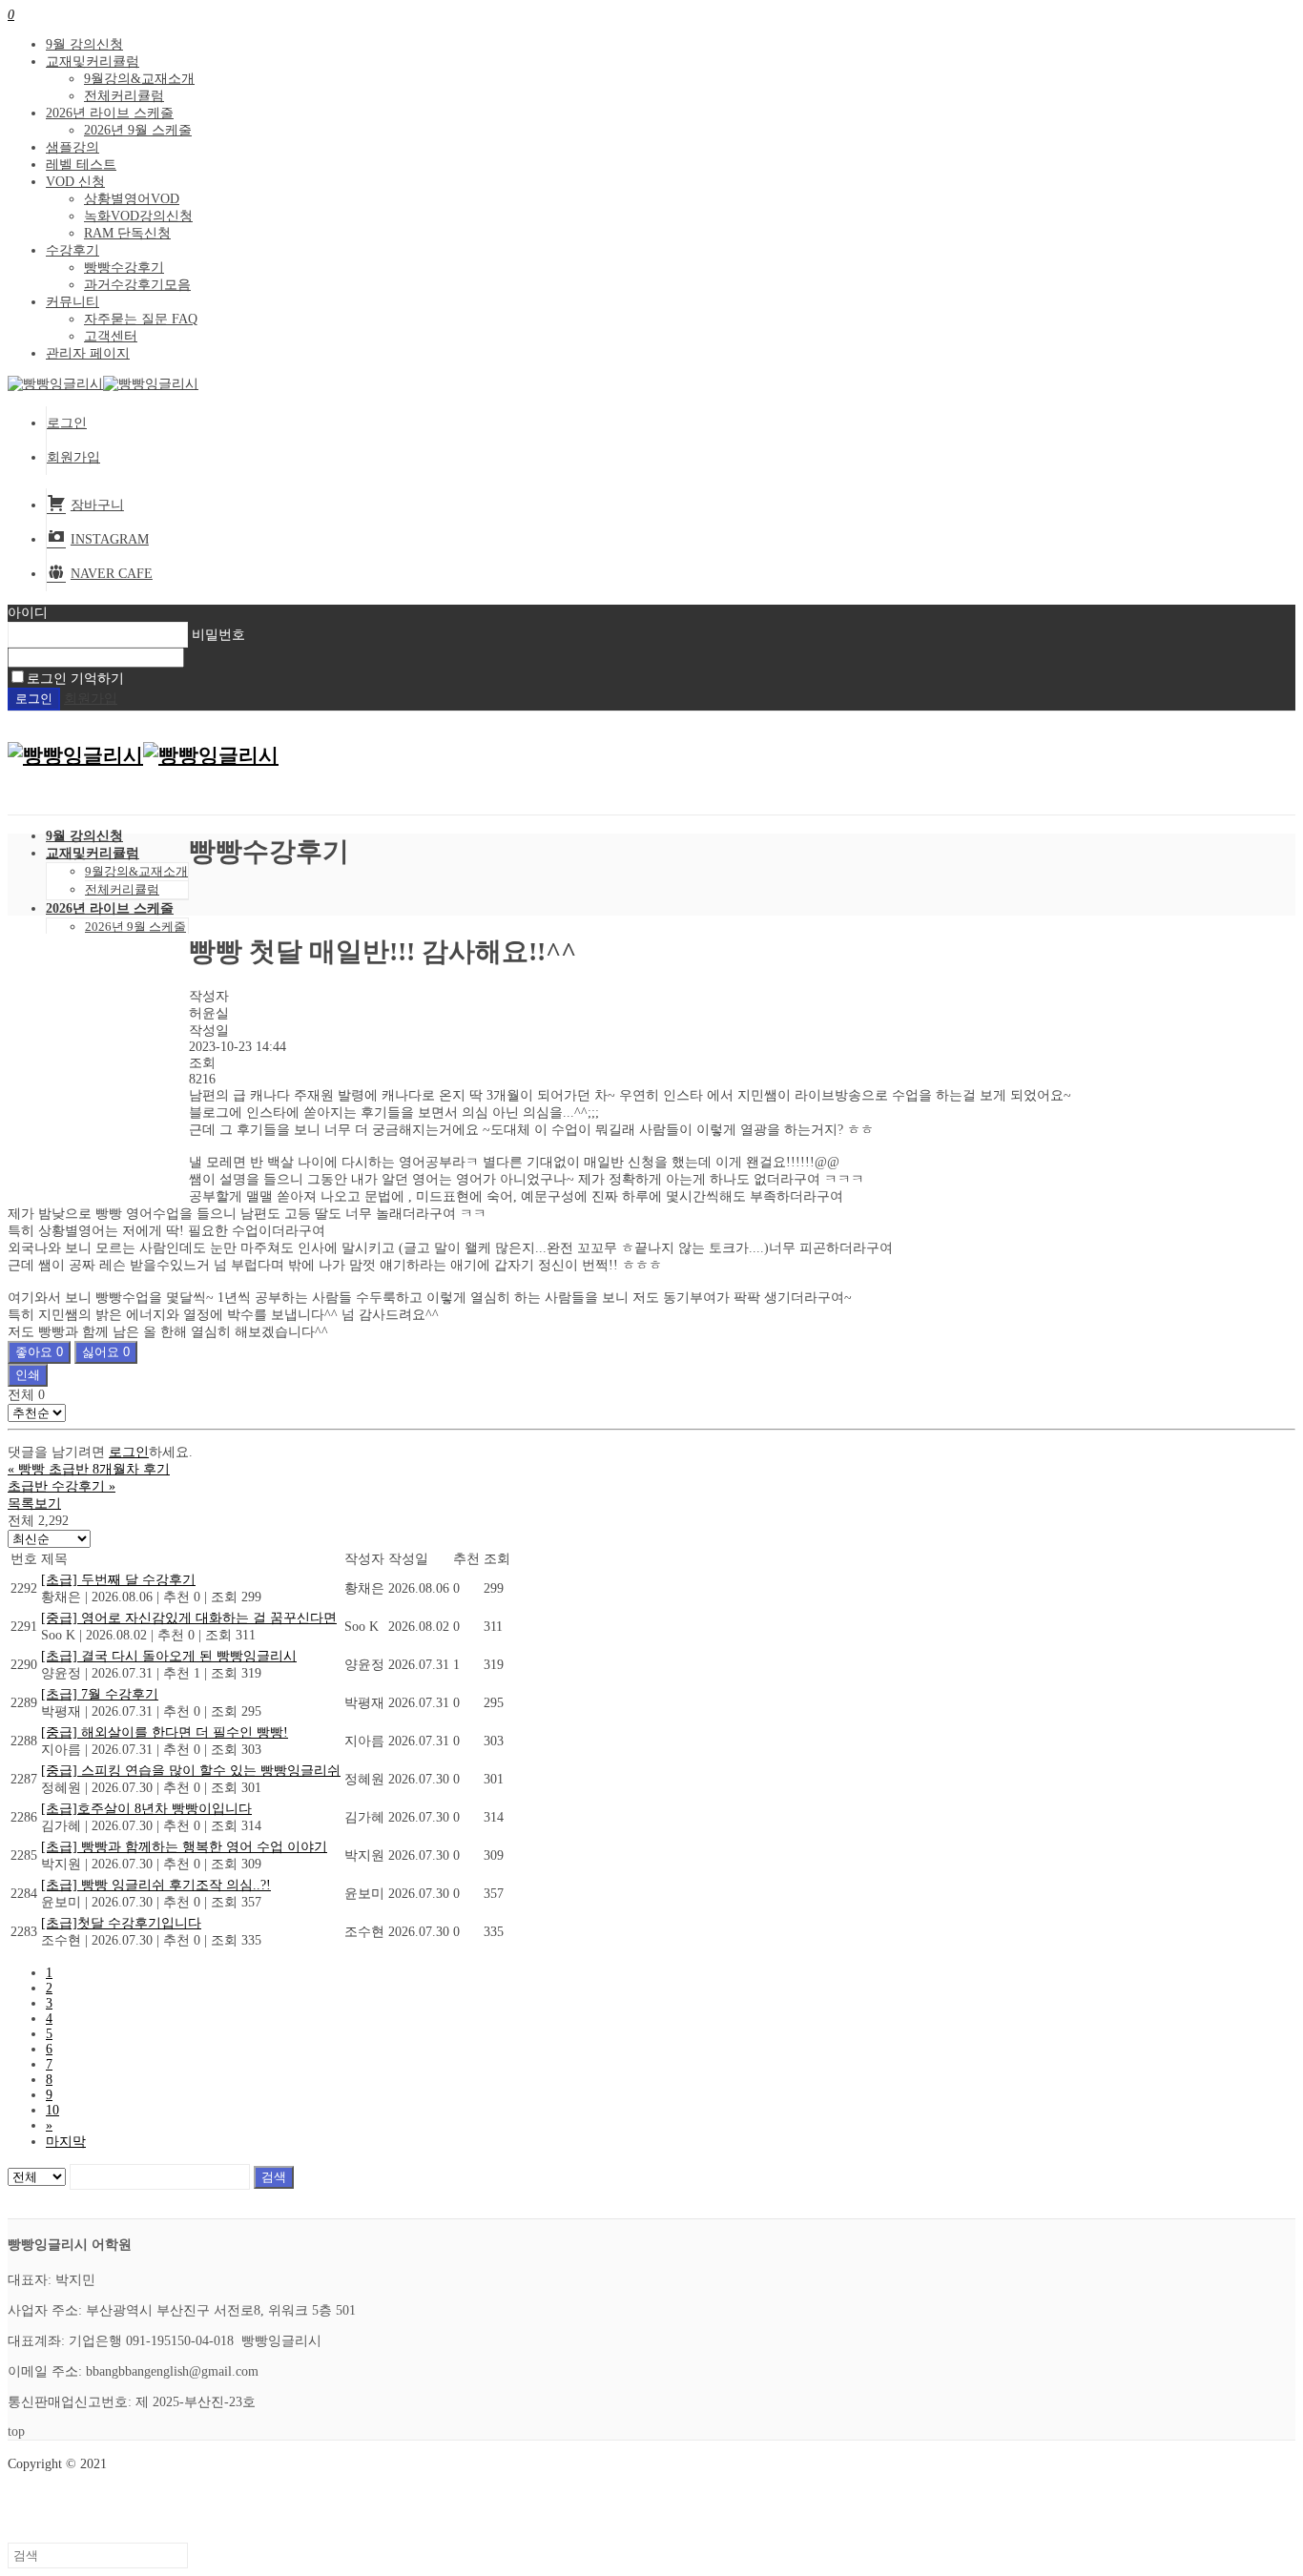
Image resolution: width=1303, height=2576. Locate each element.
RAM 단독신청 (127, 233)
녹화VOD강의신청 (138, 216)
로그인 (67, 423)
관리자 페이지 (88, 353)
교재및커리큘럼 (93, 62)
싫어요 (106, 1352)
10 (52, 2110)
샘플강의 (72, 147)
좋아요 (39, 1352)
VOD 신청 (75, 182)
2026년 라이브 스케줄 (110, 113)
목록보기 (34, 1504)
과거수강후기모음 (137, 285)
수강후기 (72, 250)
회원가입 (73, 457)
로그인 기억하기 (75, 679)
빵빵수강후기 (124, 268)
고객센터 (111, 336)
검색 (274, 2177)
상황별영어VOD (132, 199)
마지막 (66, 2142)
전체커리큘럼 (124, 96)
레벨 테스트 (81, 165)
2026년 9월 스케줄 (138, 130)
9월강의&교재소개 (139, 79)
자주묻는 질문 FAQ (141, 319)
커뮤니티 (72, 302)
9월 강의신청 (84, 44)
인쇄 (28, 1375)
